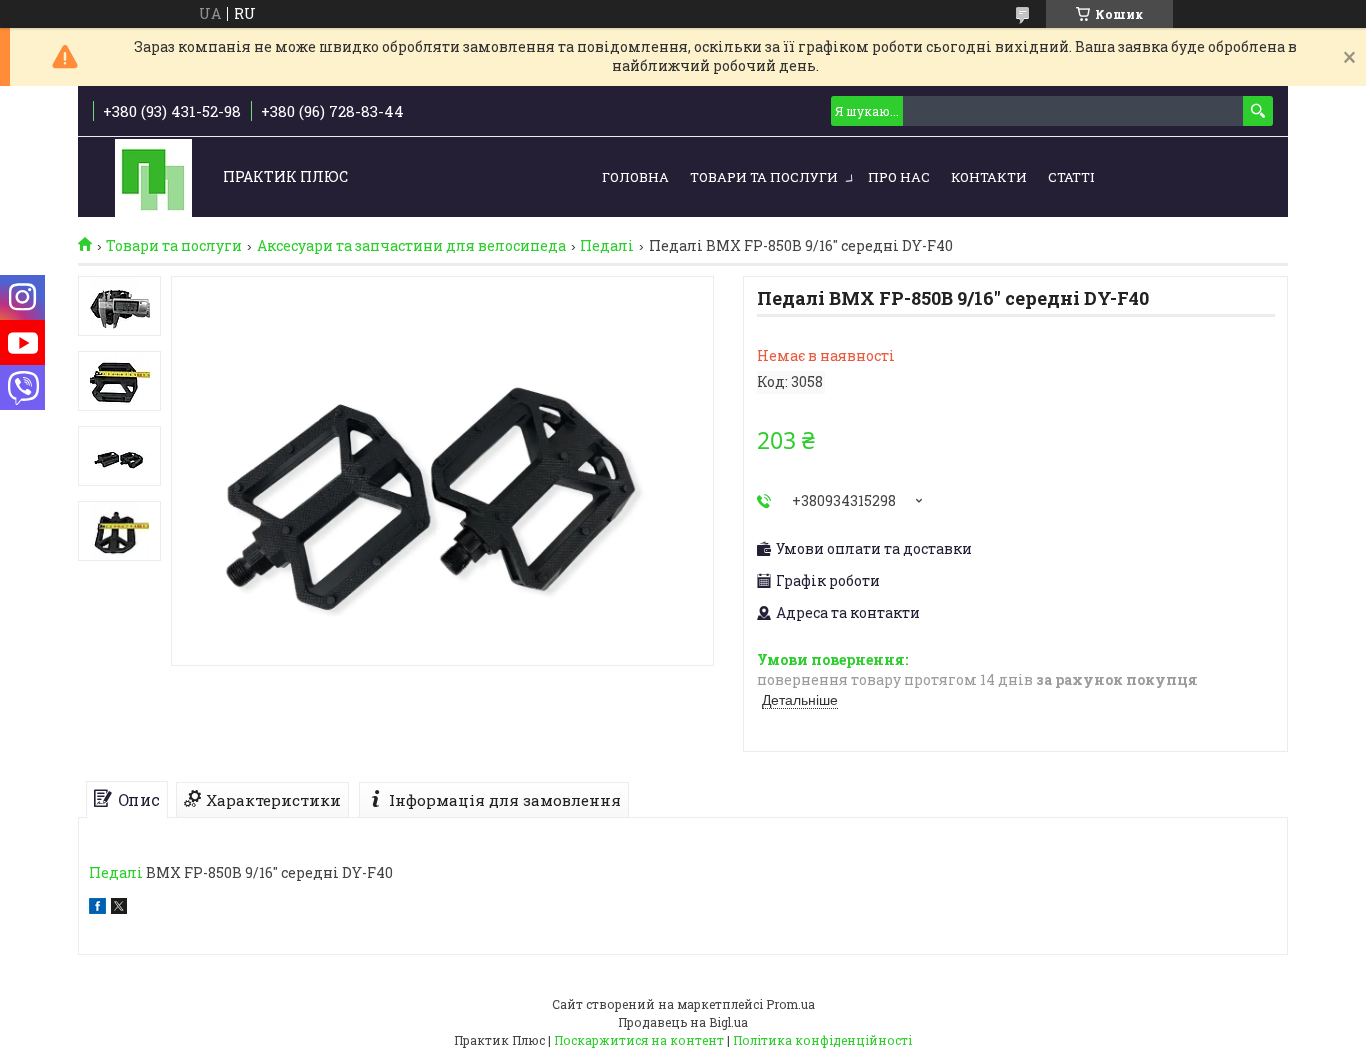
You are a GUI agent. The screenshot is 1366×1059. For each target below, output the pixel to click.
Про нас (899, 177)
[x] (119, 908)
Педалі (607, 246)
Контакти (989, 177)
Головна (635, 177)
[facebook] (97, 908)
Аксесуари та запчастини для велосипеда (411, 246)
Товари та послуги (764, 177)
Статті (1071, 177)
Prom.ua (790, 1004)
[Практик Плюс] (153, 177)
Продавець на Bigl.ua (683, 1022)
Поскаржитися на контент (639, 1040)
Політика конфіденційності (822, 1040)
